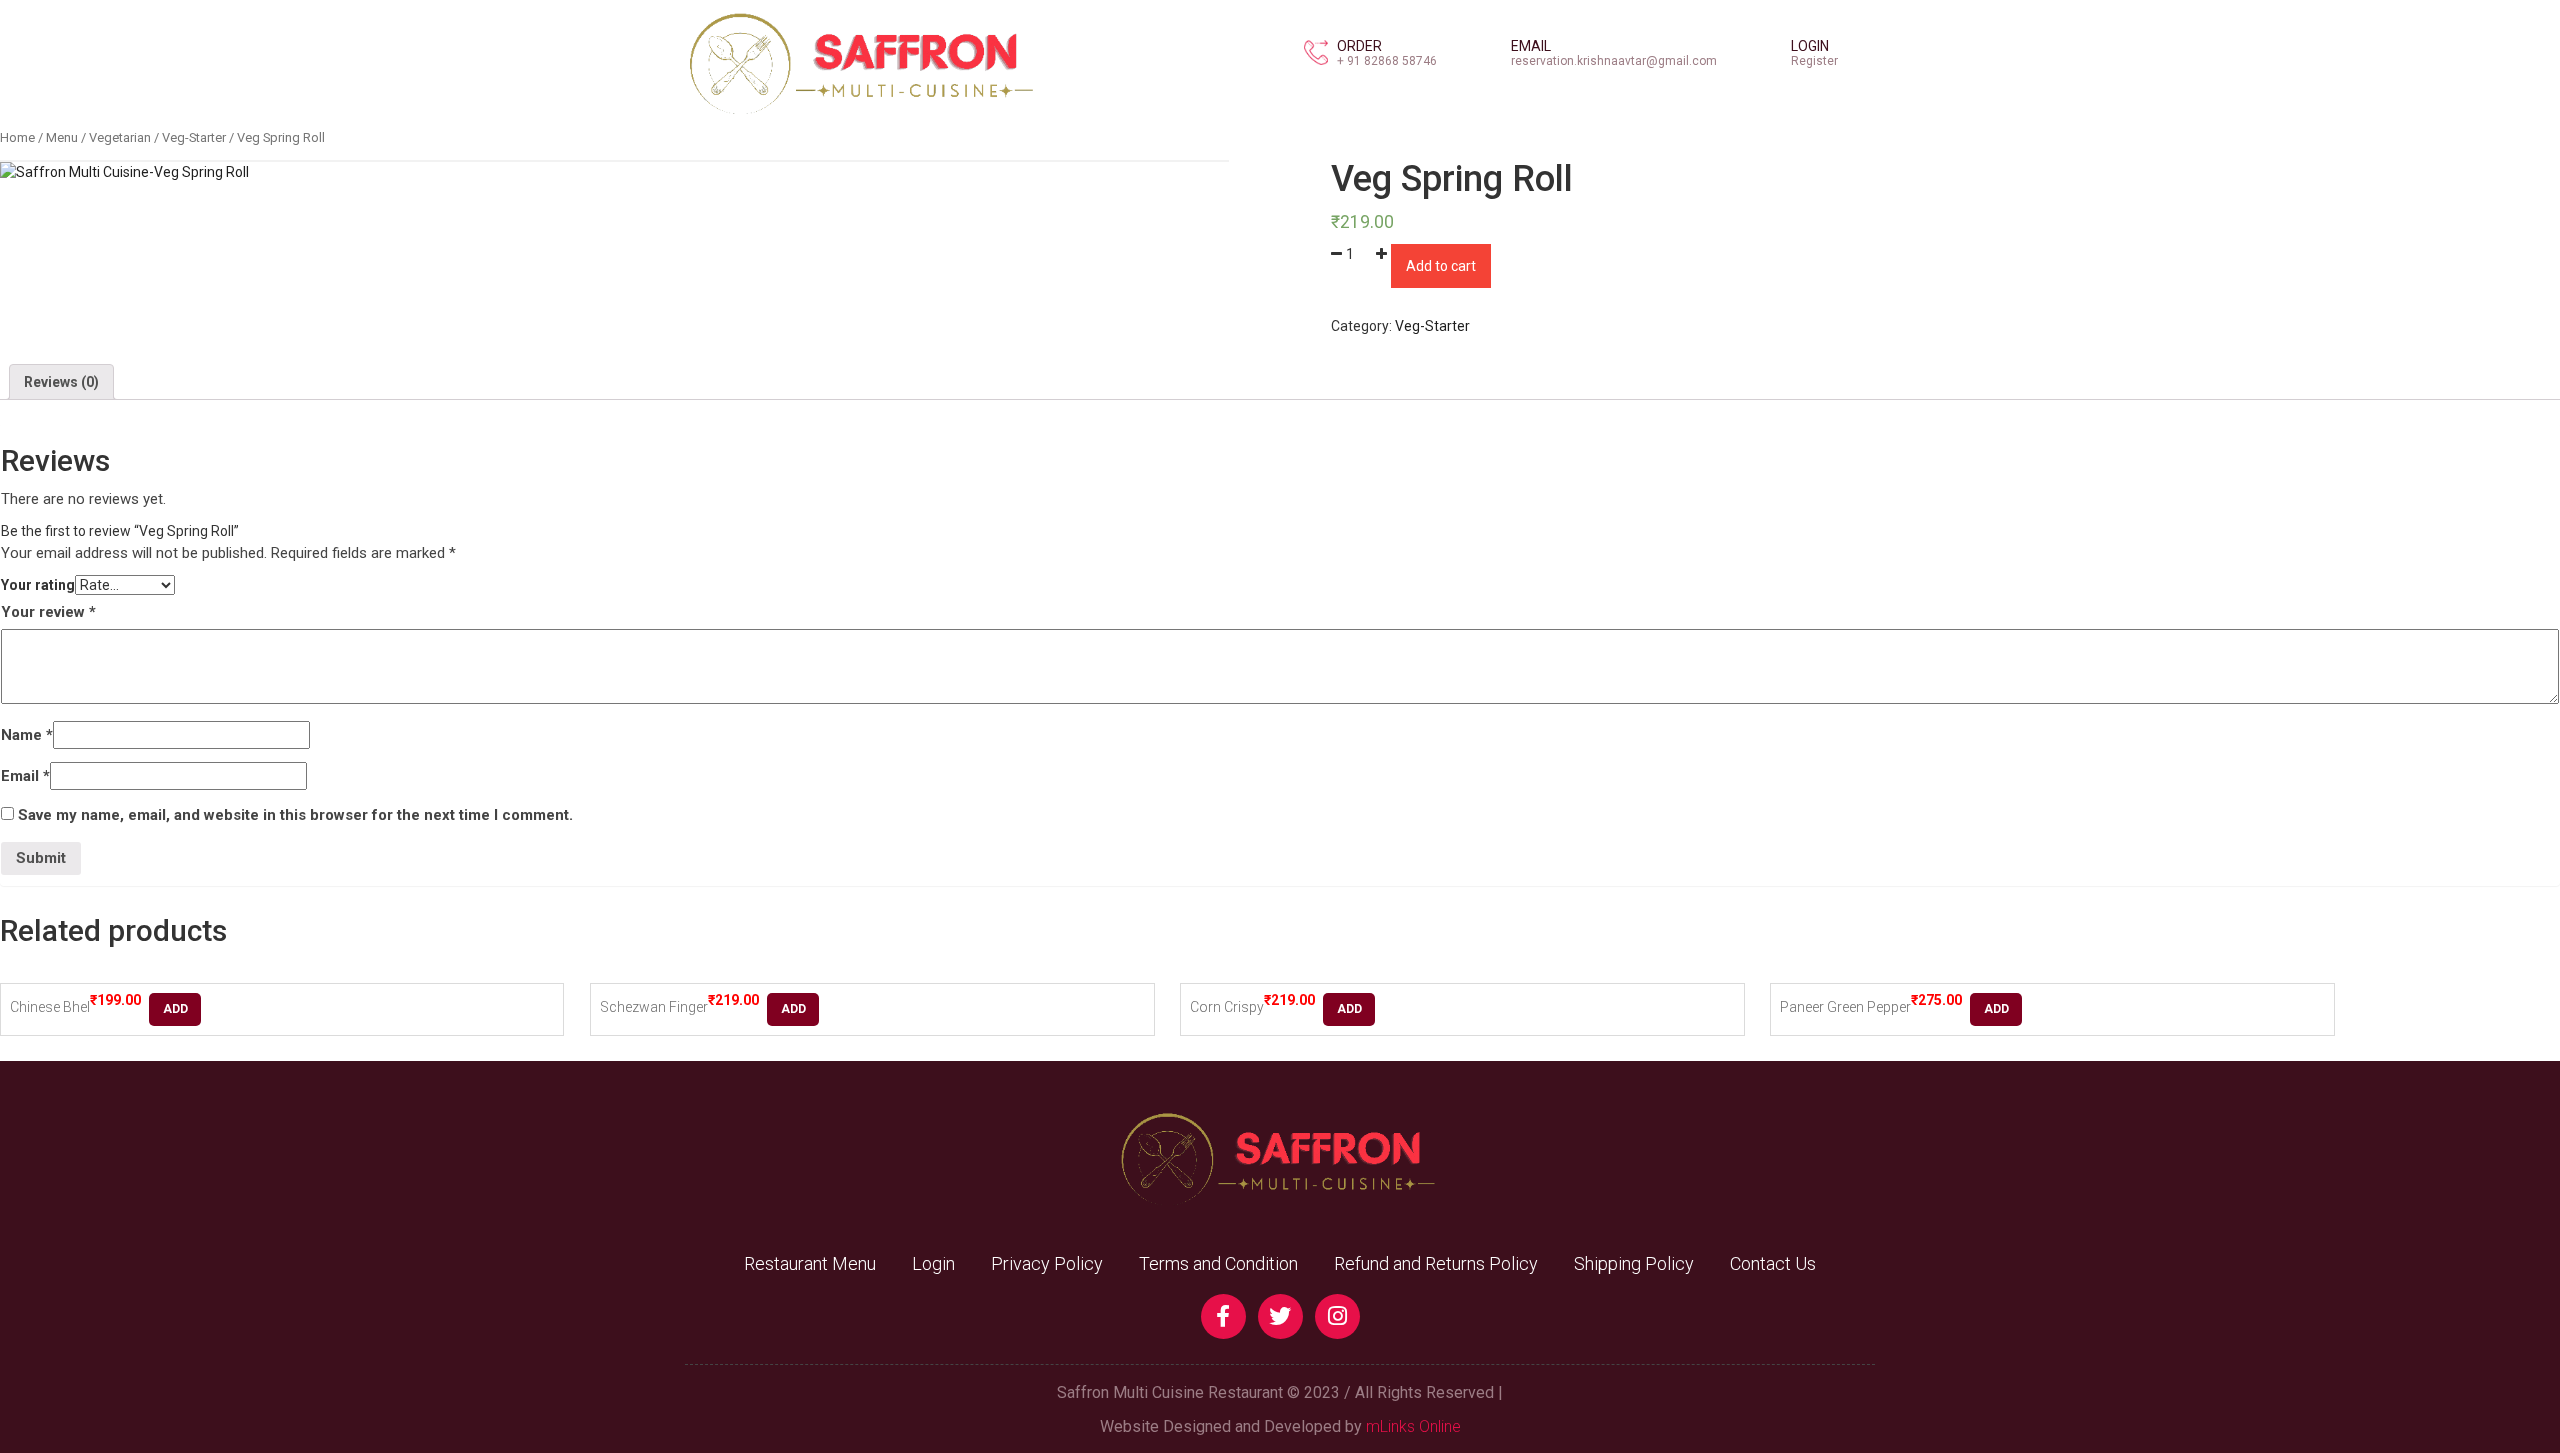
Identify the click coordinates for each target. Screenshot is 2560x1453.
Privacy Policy (1047, 1263)
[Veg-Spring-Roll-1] (124, 172)
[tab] (61, 382)
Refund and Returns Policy (1436, 1263)
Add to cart (1441, 266)
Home (17, 137)
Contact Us (1773, 1263)
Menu (62, 137)
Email (25, 776)
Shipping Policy (1634, 1263)
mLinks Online (1413, 1426)
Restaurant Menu (810, 1263)
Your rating (38, 585)
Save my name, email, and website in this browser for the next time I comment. (295, 815)
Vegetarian (120, 137)
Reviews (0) (61, 382)
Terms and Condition (1218, 1263)
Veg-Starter (194, 137)
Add (175, 1009)
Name (27, 735)
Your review (48, 612)
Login (933, 1263)
